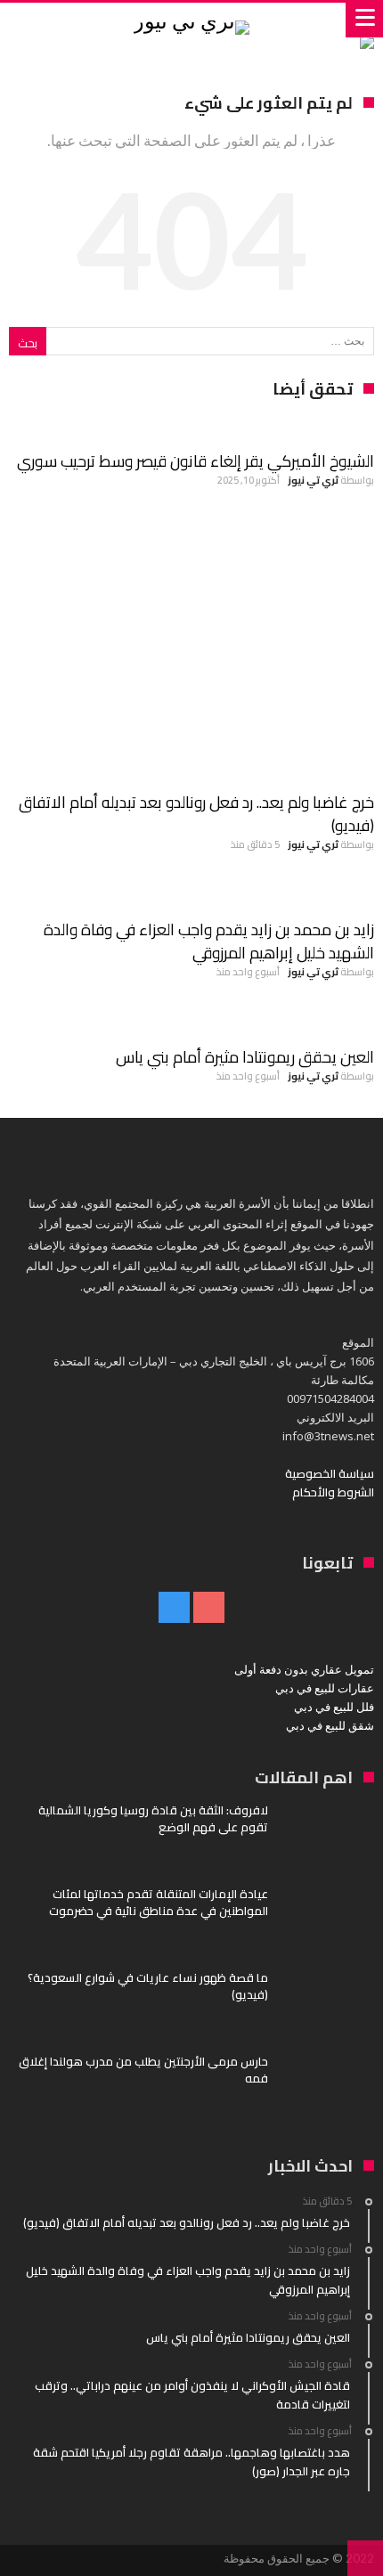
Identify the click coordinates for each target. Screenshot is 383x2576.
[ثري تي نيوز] (191, 20)
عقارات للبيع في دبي (325, 1688)
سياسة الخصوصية (330, 1473)
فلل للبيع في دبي (334, 1707)
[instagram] (174, 1608)
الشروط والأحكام (333, 1492)
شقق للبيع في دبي (330, 1725)
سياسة (349, 427)
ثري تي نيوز (313, 480)
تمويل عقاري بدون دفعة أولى (304, 1669)
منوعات (347, 895)
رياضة (353, 531)
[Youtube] (209, 1608)
